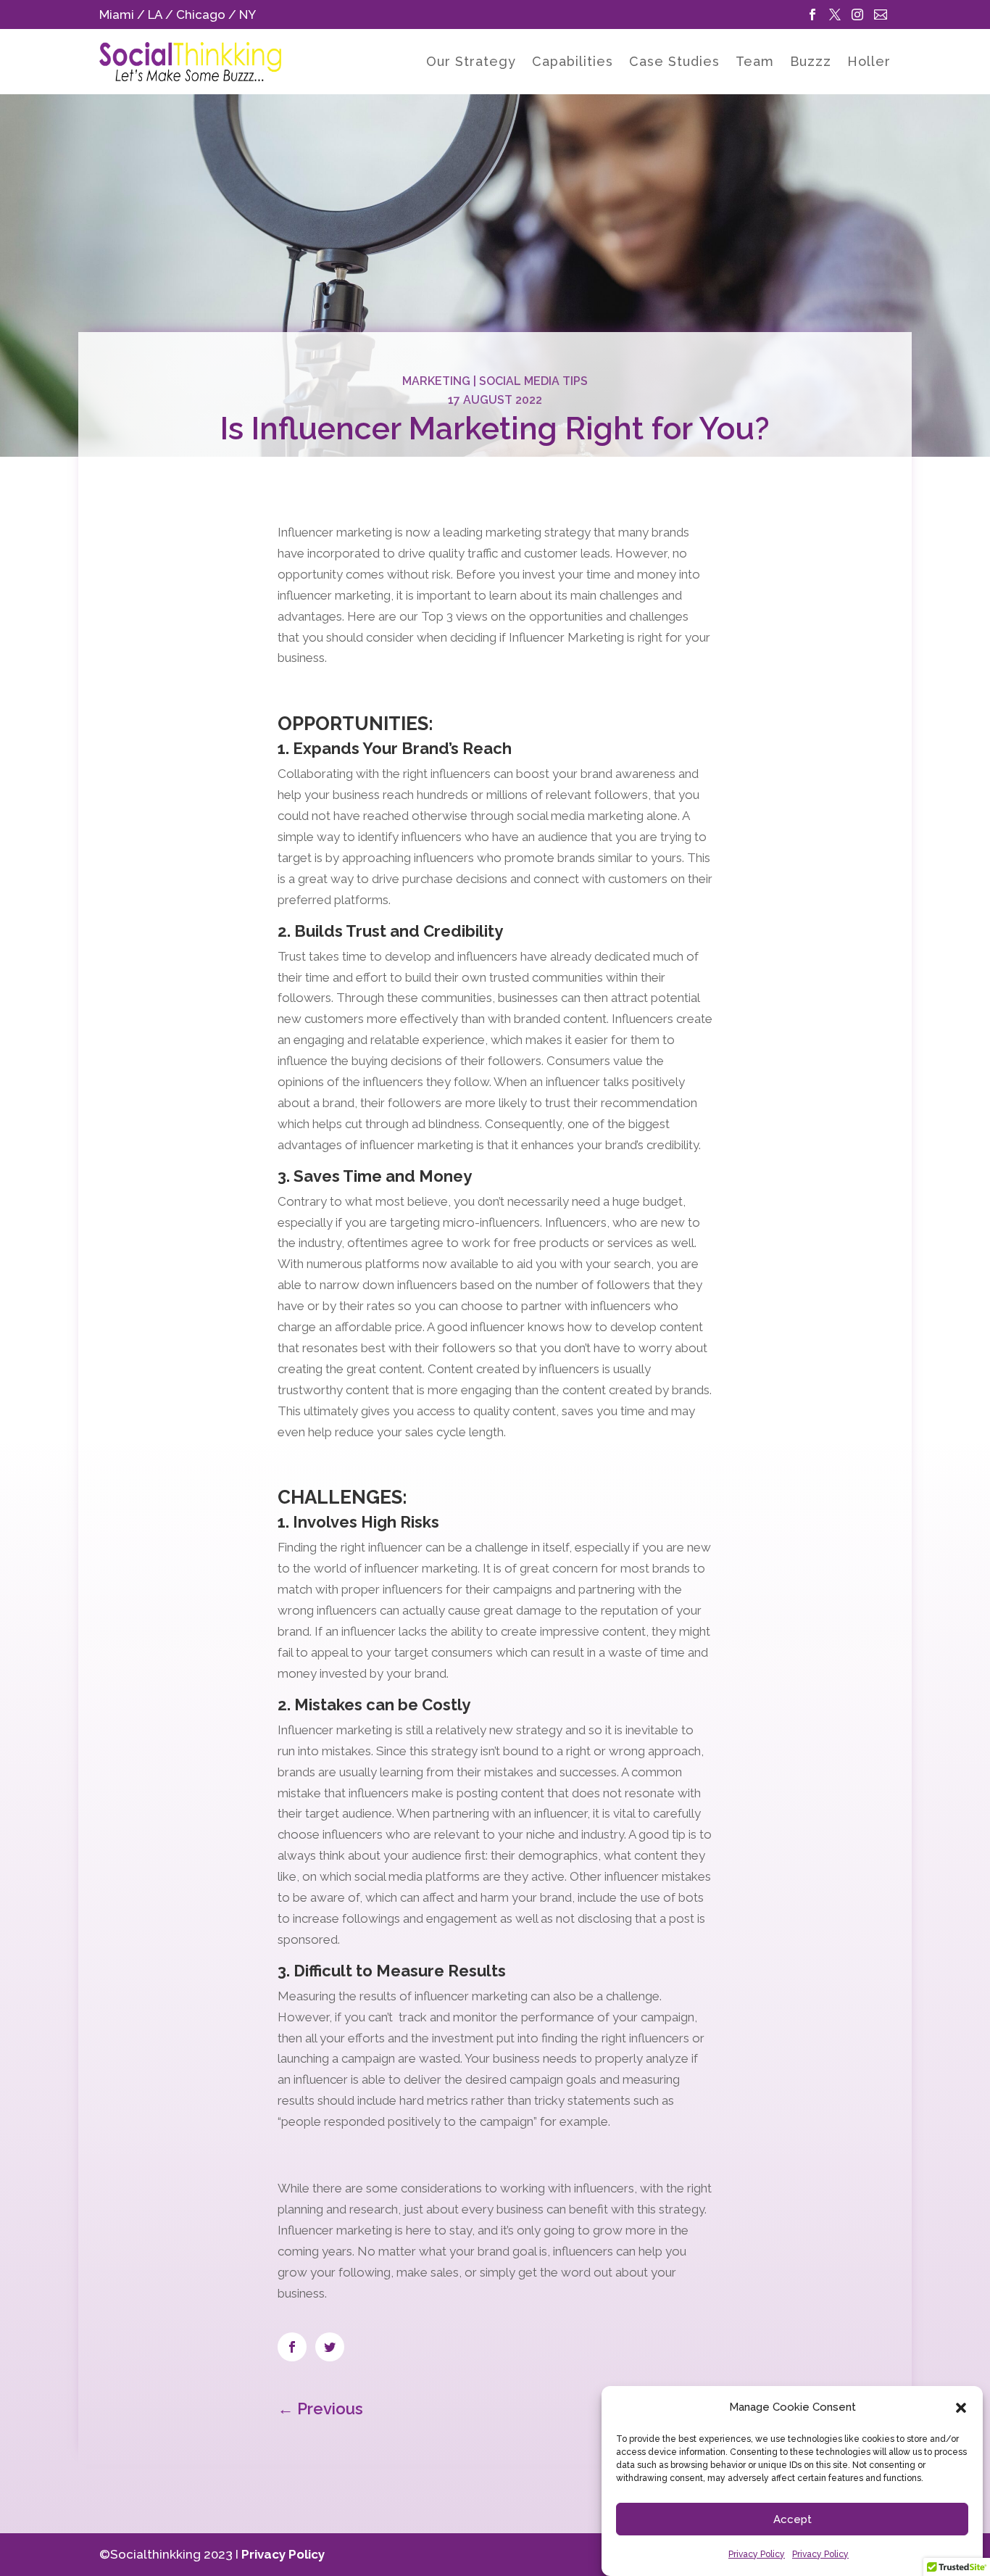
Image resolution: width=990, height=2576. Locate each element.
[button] (961, 2408)
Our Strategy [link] (471, 63)
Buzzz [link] (811, 63)
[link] (814, 15)
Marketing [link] (436, 381)
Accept (793, 2519)
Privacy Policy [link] (757, 2554)
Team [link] (755, 63)
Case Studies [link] (674, 63)
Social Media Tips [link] (533, 381)
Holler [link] (869, 63)
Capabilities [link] (573, 63)
